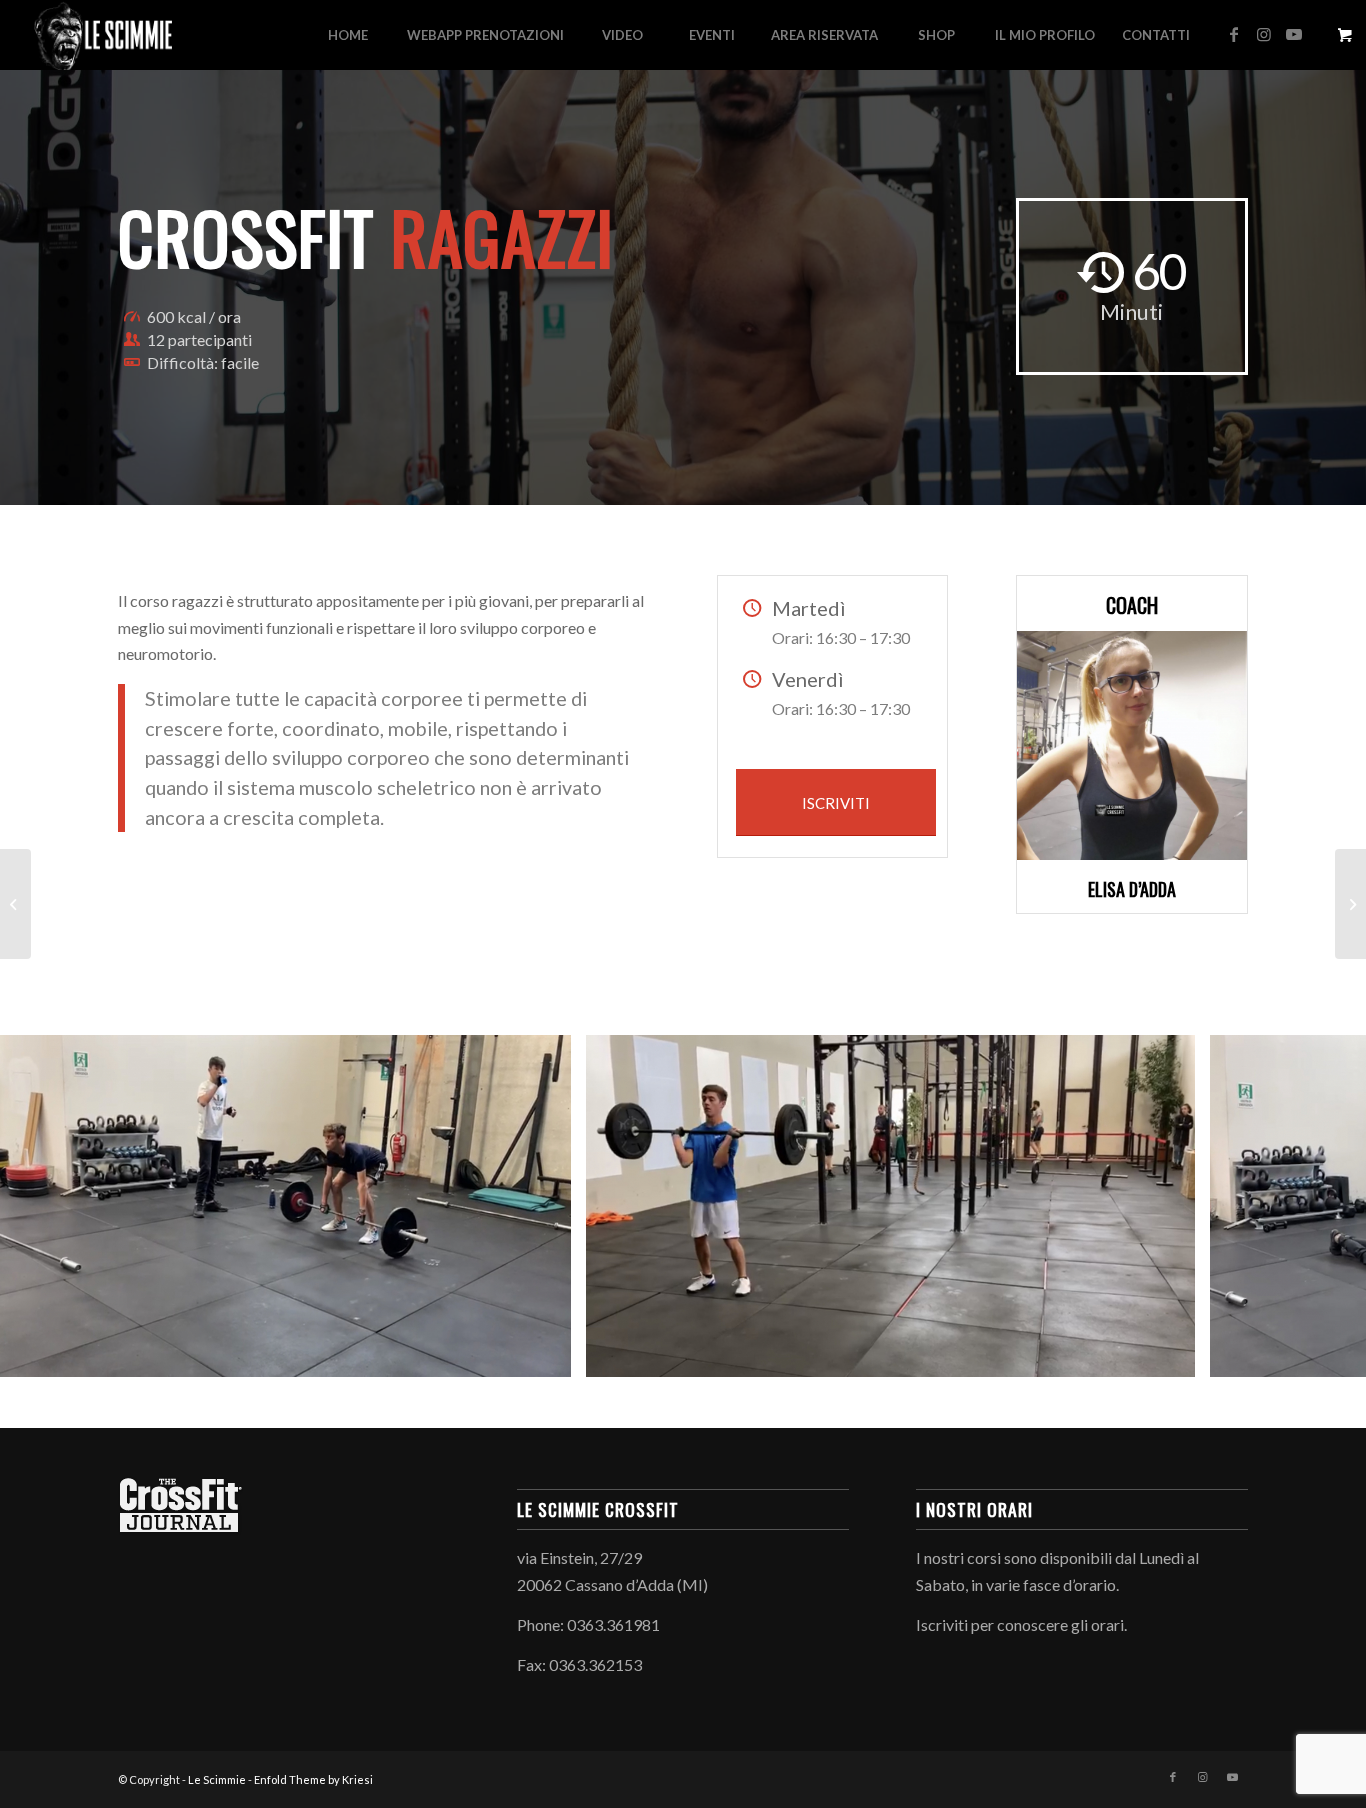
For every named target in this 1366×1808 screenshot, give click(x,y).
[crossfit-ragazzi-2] (549, 1355)
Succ (1321, 1206)
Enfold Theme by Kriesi (313, 1779)
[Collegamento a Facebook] (1234, 34)
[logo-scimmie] (103, 35)
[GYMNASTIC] (1350, 904)
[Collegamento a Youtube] (1294, 34)
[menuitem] (348, 35)
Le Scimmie (217, 1779)
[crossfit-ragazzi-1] (1173, 1355)
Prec (45, 1206)
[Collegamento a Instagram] (1264, 34)
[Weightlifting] (15, 904)
